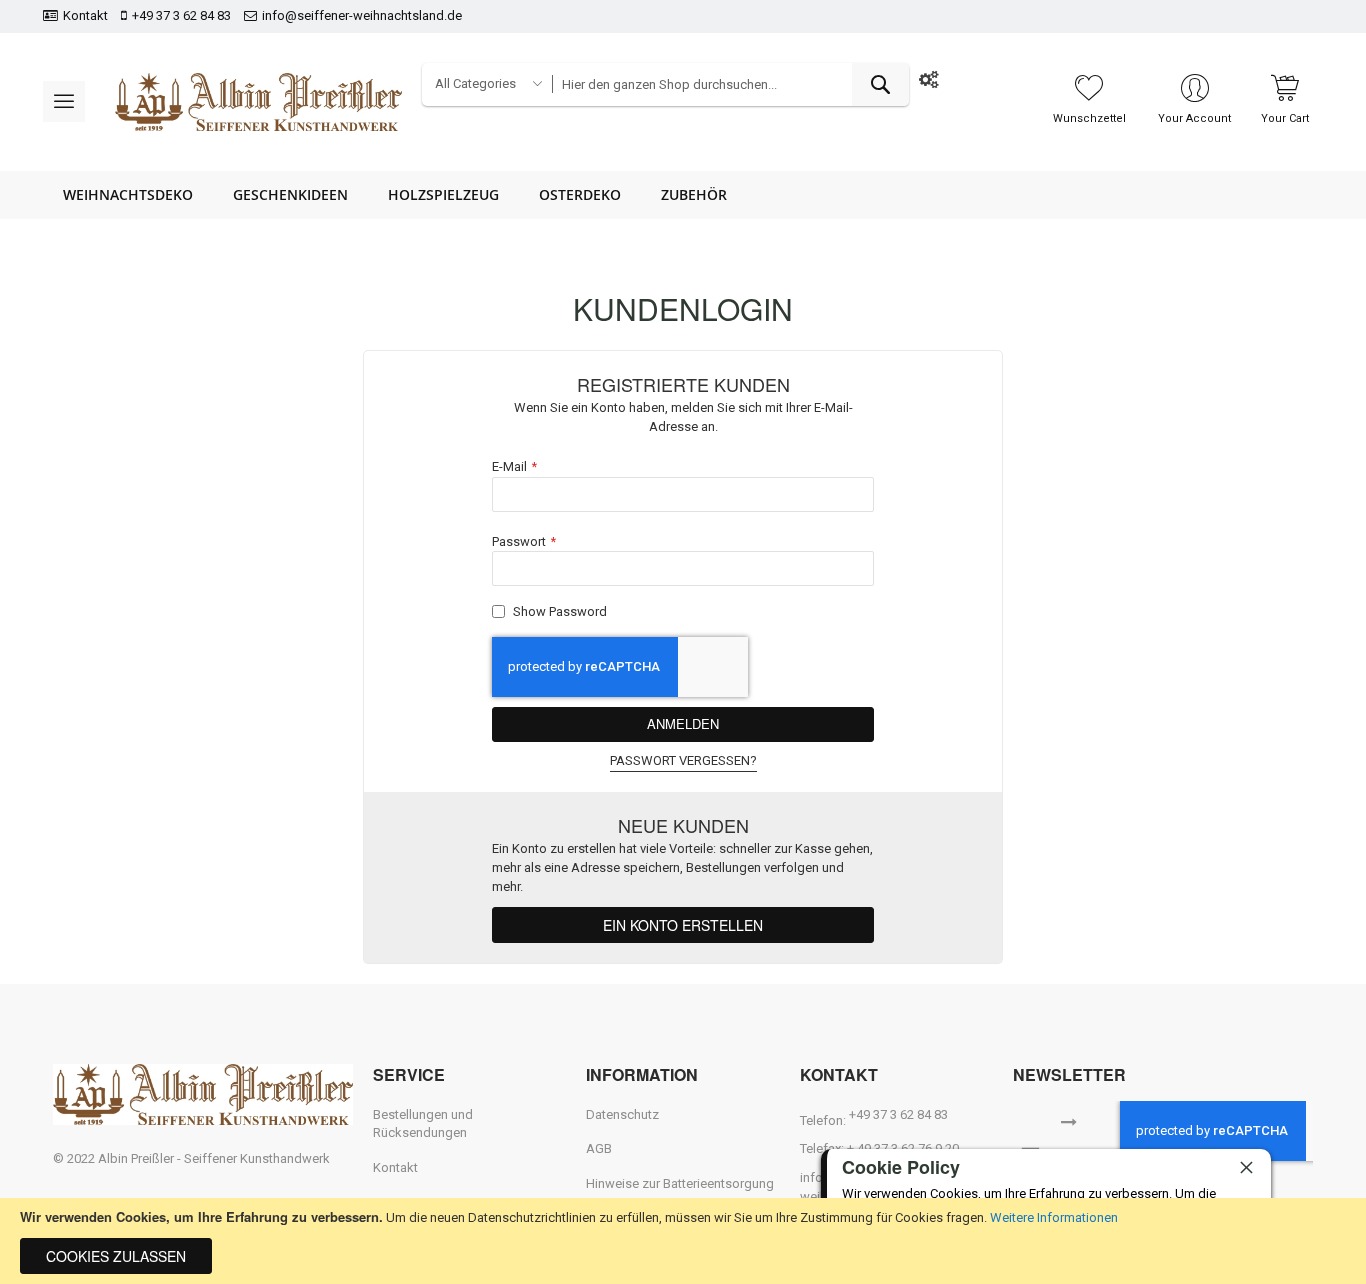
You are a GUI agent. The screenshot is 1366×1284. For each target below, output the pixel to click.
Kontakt (85, 15)
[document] (683, 1241)
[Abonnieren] (1069, 1120)
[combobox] (730, 84)
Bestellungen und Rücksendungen (423, 1124)
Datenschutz (622, 1114)
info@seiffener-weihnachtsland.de (362, 15)
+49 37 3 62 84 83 (181, 15)
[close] (1246, 1167)
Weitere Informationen (1054, 1217)
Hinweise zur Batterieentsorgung (680, 1183)
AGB (599, 1148)
